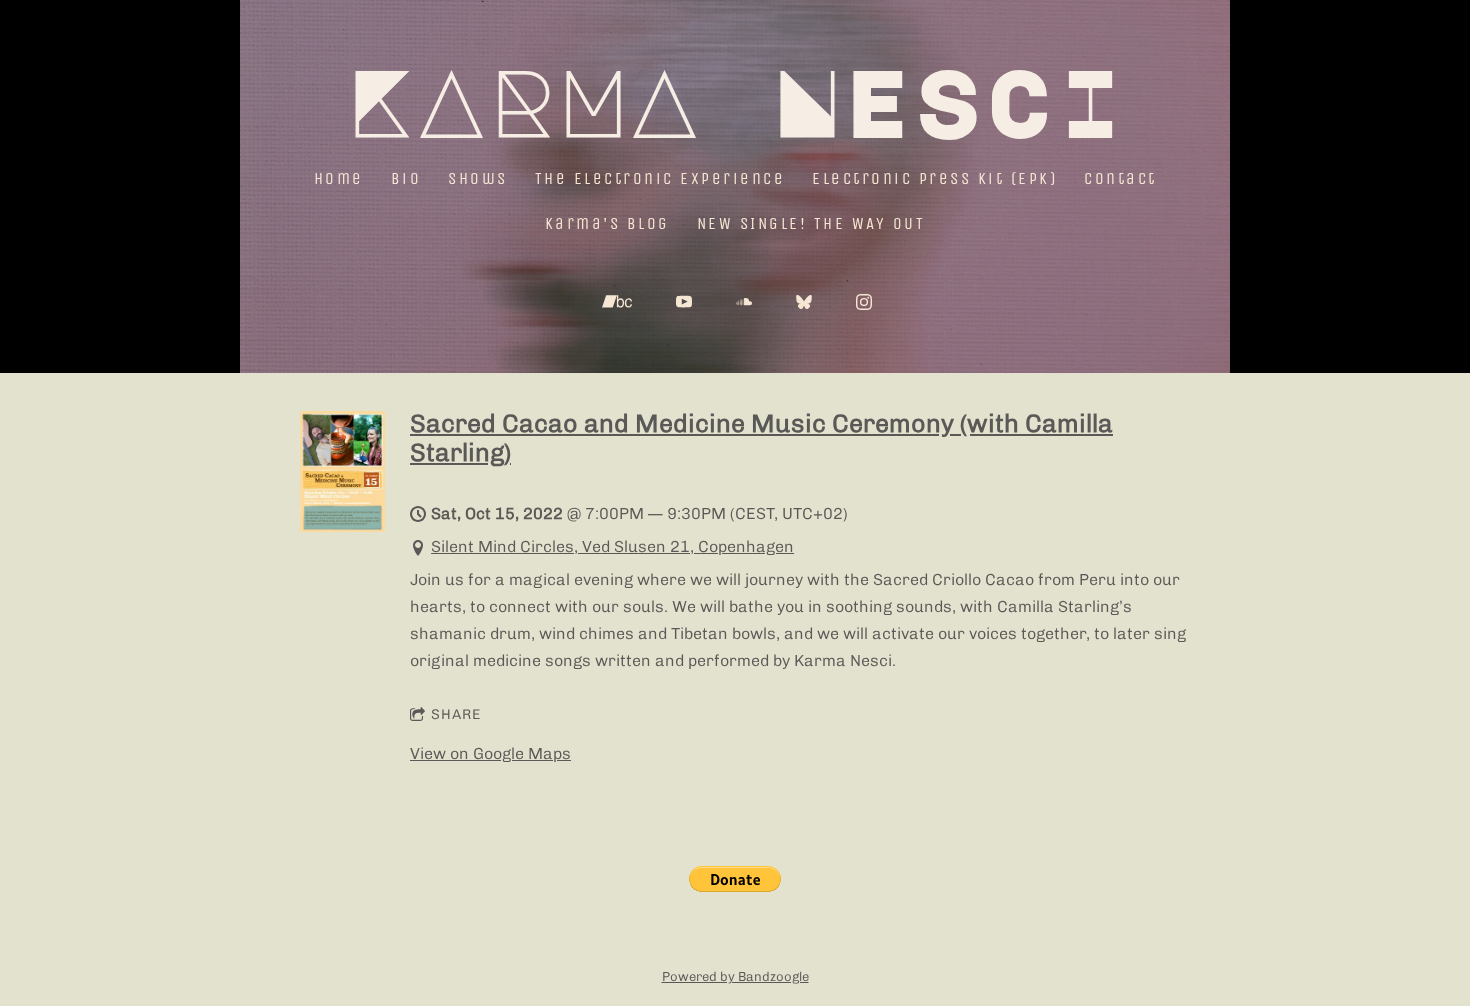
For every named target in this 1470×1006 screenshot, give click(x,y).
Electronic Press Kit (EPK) (934, 177)
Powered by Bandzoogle (735, 976)
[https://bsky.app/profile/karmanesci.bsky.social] (804, 302)
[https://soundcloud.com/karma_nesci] (744, 302)
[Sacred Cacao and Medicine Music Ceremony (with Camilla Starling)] (342, 526)
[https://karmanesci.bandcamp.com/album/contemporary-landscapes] (617, 302)
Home (339, 177)
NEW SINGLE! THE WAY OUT (811, 223)
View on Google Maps (490, 753)
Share (456, 714)
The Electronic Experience (660, 177)
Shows (478, 177)
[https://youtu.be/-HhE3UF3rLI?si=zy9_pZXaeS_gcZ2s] (684, 302)
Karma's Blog (607, 223)
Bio (406, 177)
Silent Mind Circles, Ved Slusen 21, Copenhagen (612, 546)
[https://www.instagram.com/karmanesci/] (864, 302)
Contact (1120, 177)
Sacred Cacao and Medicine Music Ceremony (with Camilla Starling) (761, 437)
